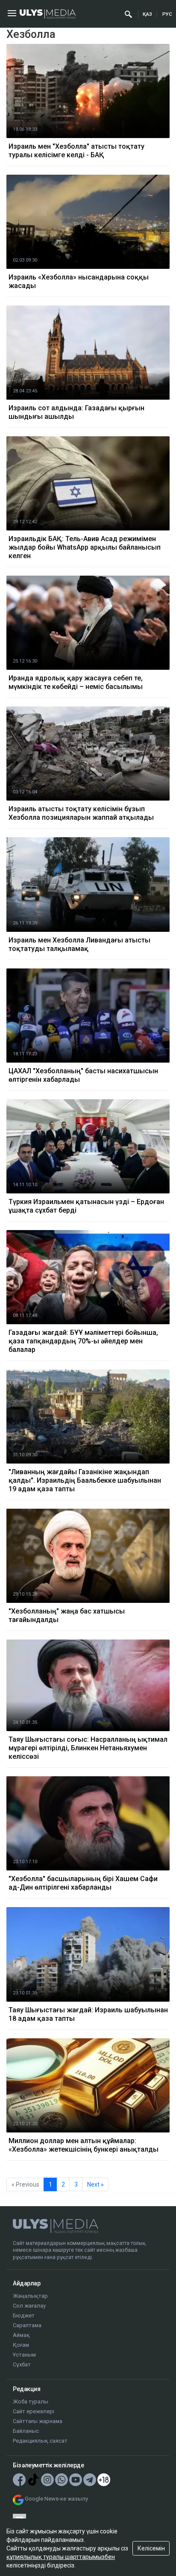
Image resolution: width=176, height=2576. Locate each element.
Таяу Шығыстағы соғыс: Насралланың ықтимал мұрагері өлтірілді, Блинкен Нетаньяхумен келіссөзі (88, 1748)
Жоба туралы (31, 2402)
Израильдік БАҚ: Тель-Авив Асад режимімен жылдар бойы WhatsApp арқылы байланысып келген (85, 547)
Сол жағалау (29, 2306)
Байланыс (26, 2431)
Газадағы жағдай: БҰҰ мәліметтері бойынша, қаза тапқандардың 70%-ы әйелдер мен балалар (83, 1341)
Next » (95, 2184)
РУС (167, 14)
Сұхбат (22, 2364)
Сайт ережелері (34, 2411)
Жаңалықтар (30, 2296)
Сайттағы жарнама (38, 2421)
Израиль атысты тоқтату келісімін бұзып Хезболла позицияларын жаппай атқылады (81, 813)
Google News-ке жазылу (56, 2499)
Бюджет (24, 2315)
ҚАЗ (147, 14)
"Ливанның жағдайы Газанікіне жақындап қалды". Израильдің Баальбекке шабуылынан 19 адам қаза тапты (85, 1480)
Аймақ (21, 2335)
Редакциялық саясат (40, 2441)
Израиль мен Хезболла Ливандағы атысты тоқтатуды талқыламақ (79, 944)
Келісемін (151, 2548)
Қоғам (21, 2345)
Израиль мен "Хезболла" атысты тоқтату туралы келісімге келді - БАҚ (76, 151)
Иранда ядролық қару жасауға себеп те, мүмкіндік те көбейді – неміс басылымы (76, 682)
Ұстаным (24, 2355)
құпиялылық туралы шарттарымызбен (61, 2557)
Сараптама (27, 2325)
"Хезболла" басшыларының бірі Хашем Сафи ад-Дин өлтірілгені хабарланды (83, 1883)
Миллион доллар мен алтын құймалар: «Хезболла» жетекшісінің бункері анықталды (84, 2145)
